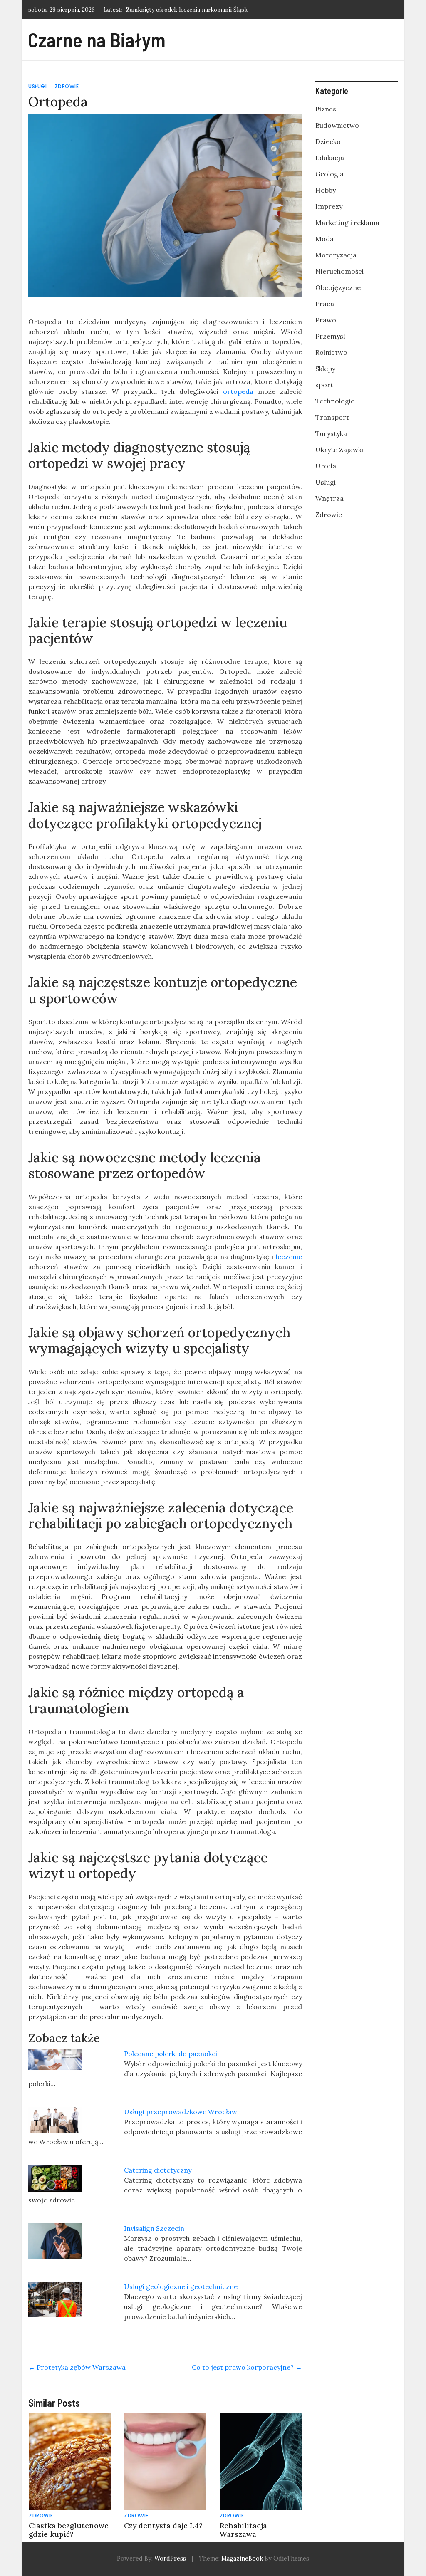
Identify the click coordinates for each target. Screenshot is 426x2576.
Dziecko (328, 141)
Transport (332, 417)
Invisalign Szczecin (154, 2228)
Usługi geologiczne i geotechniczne (181, 2286)
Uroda (326, 466)
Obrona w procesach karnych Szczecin (177, 10)
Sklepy (325, 369)
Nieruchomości (339, 271)
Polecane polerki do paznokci (171, 2054)
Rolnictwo (331, 352)
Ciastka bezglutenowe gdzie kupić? (69, 2530)
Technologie (335, 401)
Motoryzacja (336, 255)
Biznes (326, 109)
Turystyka (331, 433)
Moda (324, 239)
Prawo (326, 320)
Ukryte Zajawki (339, 450)
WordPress (170, 2559)
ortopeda (238, 391)
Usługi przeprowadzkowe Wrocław (181, 2112)
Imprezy (329, 206)
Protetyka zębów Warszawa (77, 2367)
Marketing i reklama (347, 223)
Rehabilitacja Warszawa (243, 2530)
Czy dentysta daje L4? (163, 2525)
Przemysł (330, 336)
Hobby (326, 190)
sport (324, 385)
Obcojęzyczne (338, 287)
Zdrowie (67, 86)
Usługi (37, 86)
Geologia (329, 174)
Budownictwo (337, 125)
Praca (325, 304)
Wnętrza (329, 498)
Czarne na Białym (97, 40)
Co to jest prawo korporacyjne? (247, 2367)
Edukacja (330, 158)
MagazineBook (242, 2559)
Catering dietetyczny (158, 2170)
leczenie (289, 1257)
